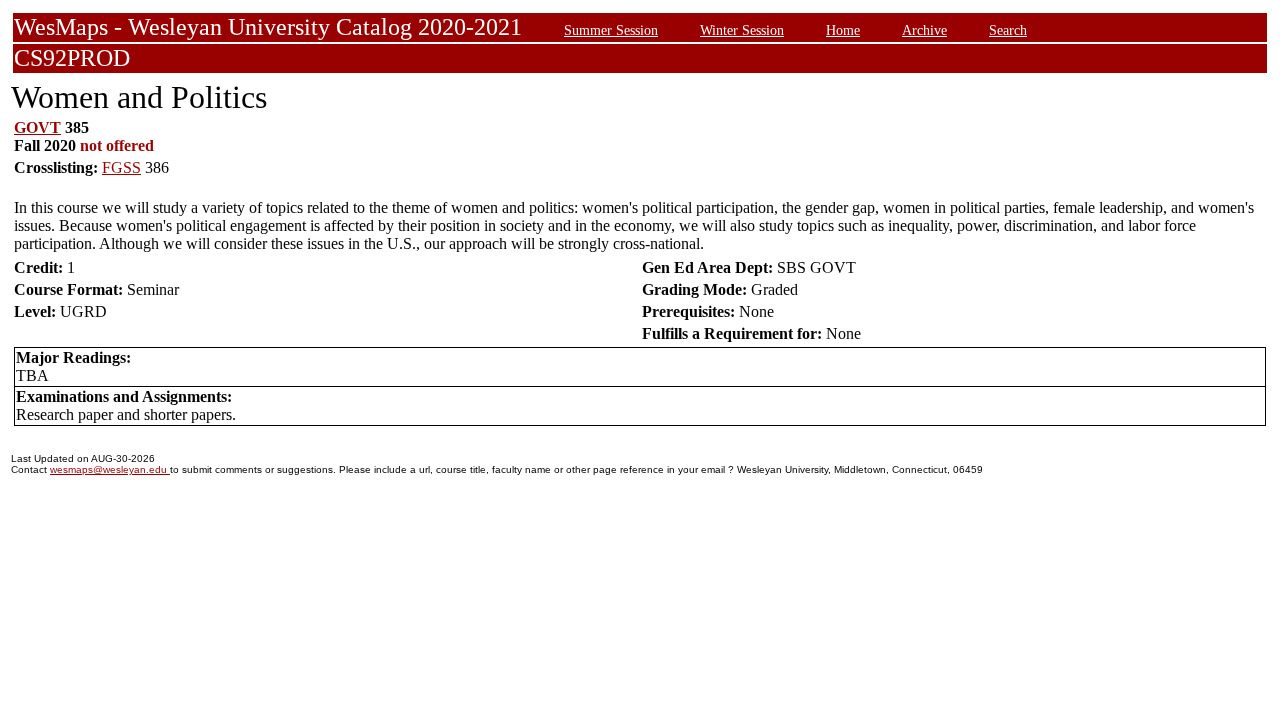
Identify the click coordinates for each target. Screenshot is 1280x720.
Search (1008, 30)
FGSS (121, 167)
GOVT (37, 127)
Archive (924, 30)
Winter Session (742, 30)
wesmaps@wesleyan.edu (110, 469)
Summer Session (611, 30)
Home (843, 30)
